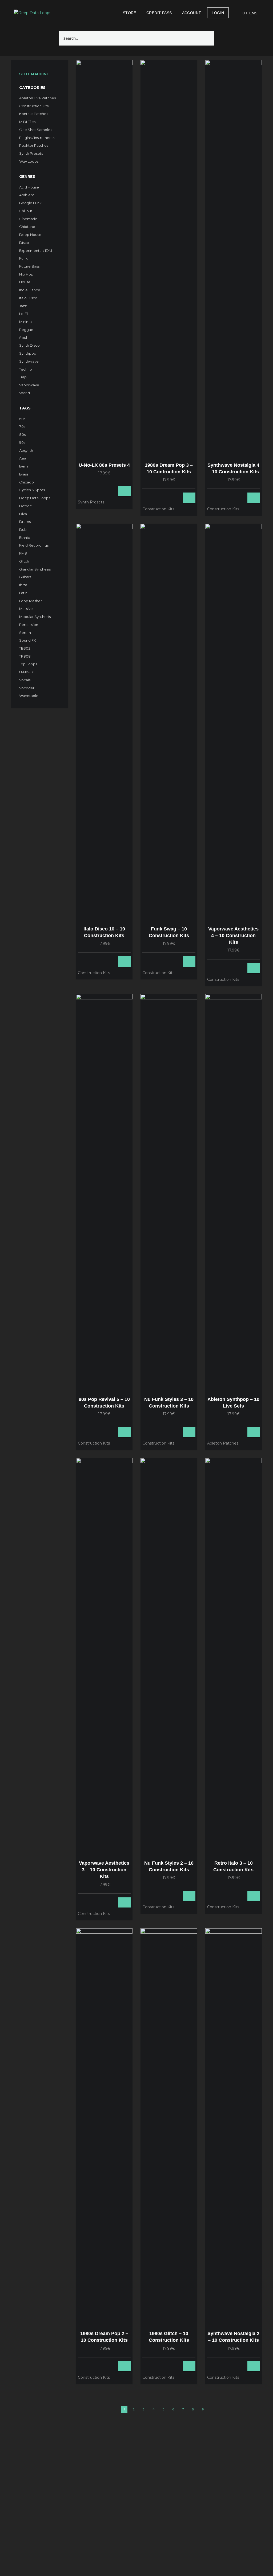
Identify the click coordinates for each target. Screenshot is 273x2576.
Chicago (27, 482)
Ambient (27, 195)
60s (22, 419)
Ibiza (23, 585)
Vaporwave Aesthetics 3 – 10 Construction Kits (104, 1870)
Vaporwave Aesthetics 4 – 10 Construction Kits (233, 936)
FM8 (23, 553)
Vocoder (27, 688)
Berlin (24, 466)
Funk (23, 258)
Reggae (26, 330)
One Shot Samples (36, 130)
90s (22, 442)
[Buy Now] (109, 491)
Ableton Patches (223, 1443)
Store (130, 13)
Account (192, 13)
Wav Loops (29, 161)
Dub (23, 530)
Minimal (26, 322)
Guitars (25, 577)
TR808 (25, 656)
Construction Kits (34, 106)
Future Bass (29, 266)
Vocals (25, 680)
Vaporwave (29, 385)
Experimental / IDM (36, 251)
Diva (23, 514)
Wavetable (29, 696)
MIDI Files (27, 122)
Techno (26, 369)
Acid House (29, 187)
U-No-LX (27, 672)
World (25, 393)
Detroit (25, 506)
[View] (103, 491)
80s (22, 434)
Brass (24, 474)
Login (218, 13)
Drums (25, 522)
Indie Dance (30, 290)
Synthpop (28, 353)
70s (22, 426)
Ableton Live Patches (37, 98)
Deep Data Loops (35, 498)
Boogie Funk (30, 203)
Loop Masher (31, 601)
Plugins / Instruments (37, 138)
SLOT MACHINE (34, 74)
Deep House (30, 235)
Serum (25, 633)
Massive (26, 609)
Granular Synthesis (35, 569)
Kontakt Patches (34, 114)
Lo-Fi (23, 314)
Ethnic (25, 538)
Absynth (26, 450)
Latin (23, 593)
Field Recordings (34, 545)
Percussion (29, 625)
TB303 (25, 648)
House (25, 282)
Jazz (23, 306)
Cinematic (28, 219)
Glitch (24, 561)
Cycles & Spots (32, 490)
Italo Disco (28, 298)
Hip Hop (26, 274)
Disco (24, 243)
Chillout (26, 211)
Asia (23, 458)
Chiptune (27, 227)
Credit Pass (159, 13)
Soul (23, 338)
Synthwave (29, 361)
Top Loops (28, 664)
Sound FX (28, 640)
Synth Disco (29, 345)
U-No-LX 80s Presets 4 (104, 465)
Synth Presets (31, 153)
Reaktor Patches (34, 145)
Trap (23, 377)
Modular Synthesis (35, 617)
